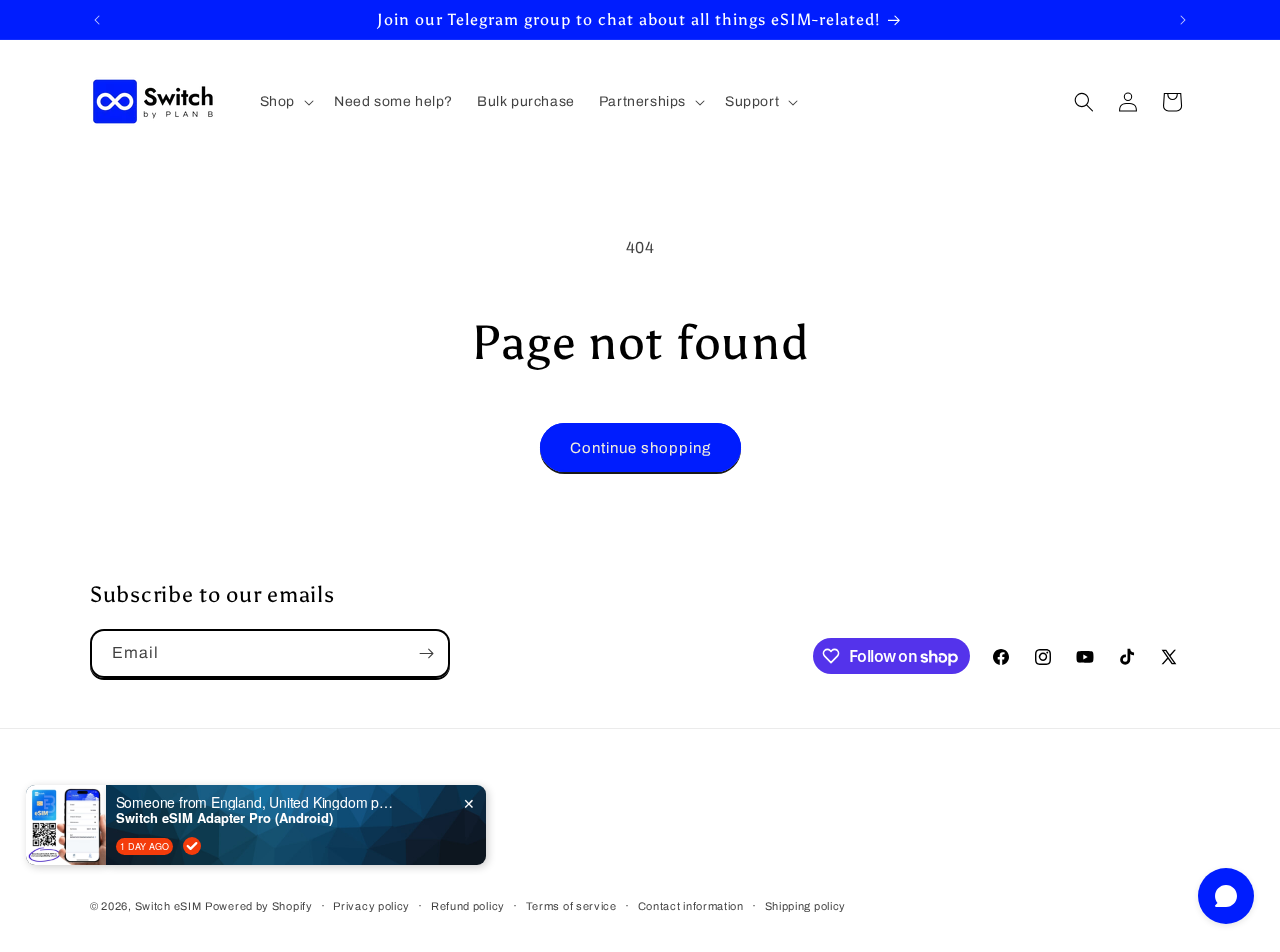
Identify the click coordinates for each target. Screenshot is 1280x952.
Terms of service (571, 906)
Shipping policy (806, 906)
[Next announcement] (1183, 20)
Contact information (691, 906)
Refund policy (468, 906)
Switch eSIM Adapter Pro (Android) (224, 818)
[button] (285, 102)
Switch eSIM (168, 906)
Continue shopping (640, 448)
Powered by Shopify (259, 906)
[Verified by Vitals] (192, 846)
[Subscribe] (426, 653)
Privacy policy (371, 906)
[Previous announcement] (97, 20)
